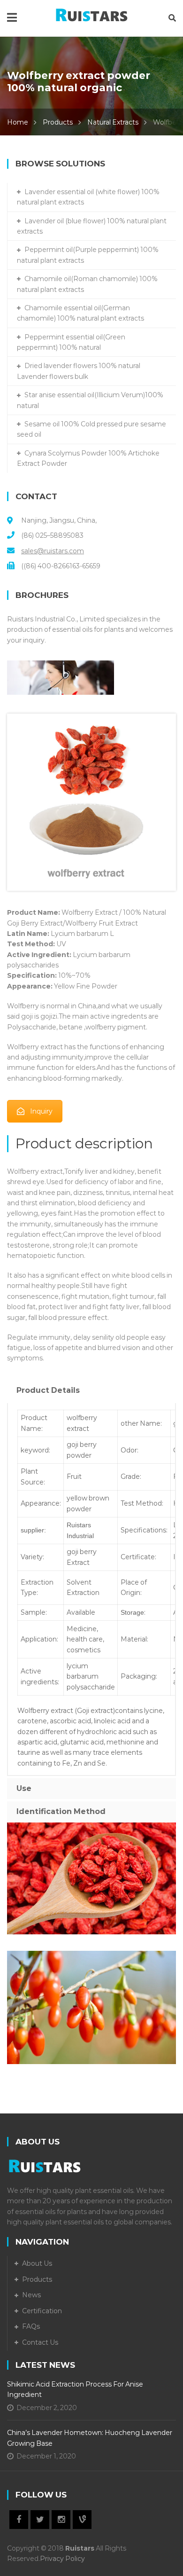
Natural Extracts (113, 122)
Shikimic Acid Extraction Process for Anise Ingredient (75, 2389)
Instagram (61, 2520)
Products (58, 122)
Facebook (19, 2520)
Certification (42, 2311)
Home (18, 122)
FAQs (31, 2326)
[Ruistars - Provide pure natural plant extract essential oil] (92, 13)
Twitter (40, 2520)
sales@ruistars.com (53, 551)
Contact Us (40, 2342)
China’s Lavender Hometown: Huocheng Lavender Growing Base (90, 2438)
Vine (82, 2520)
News (31, 2295)
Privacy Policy (62, 2559)
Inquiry (41, 1111)
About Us (37, 2263)
